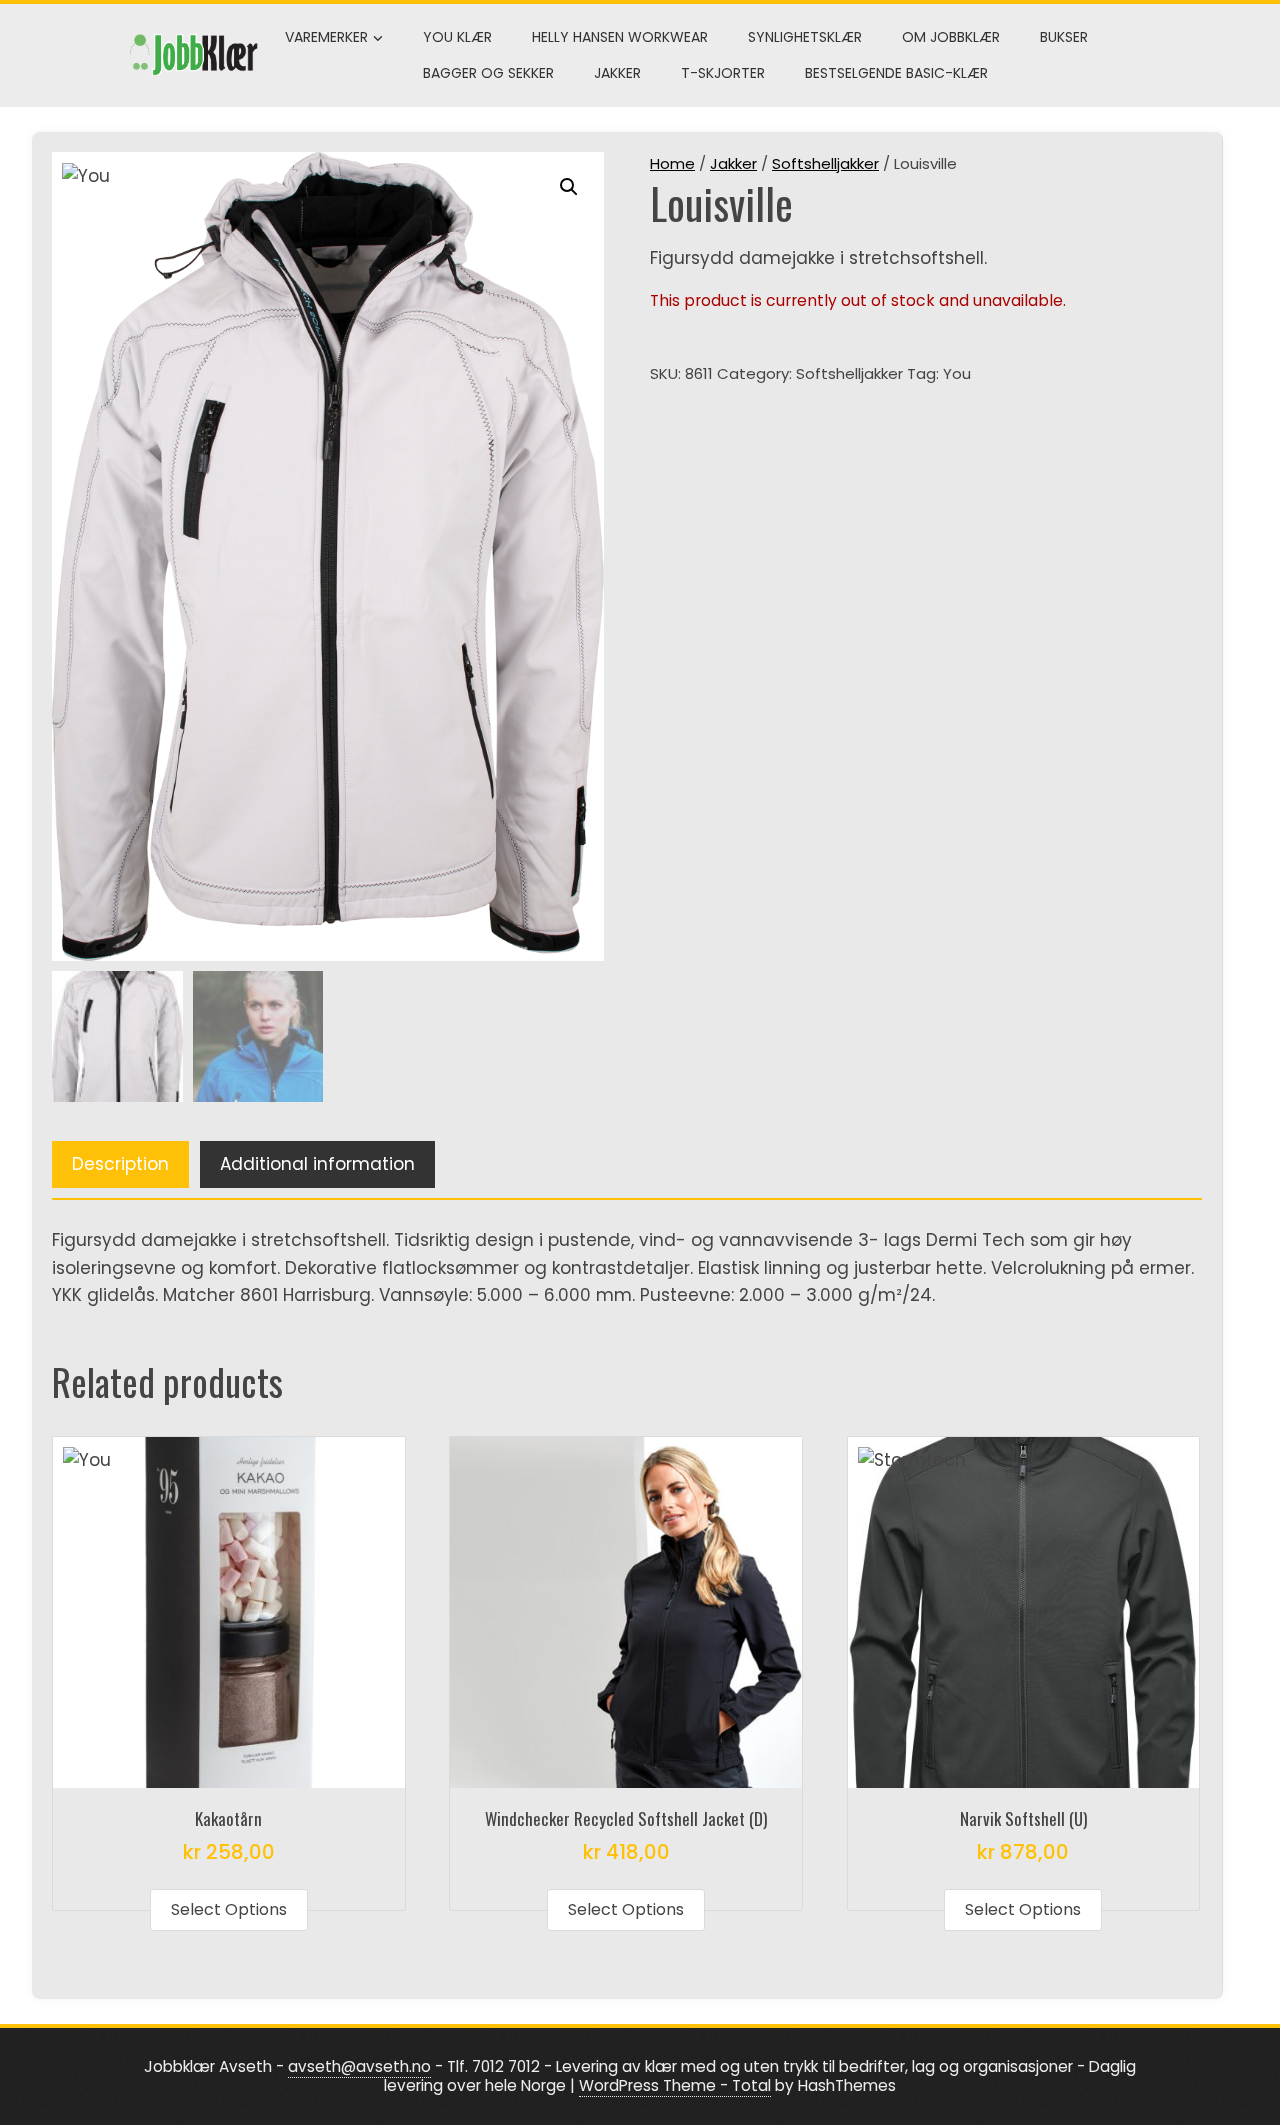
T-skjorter (723, 73)
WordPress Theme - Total (675, 2085)
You (957, 373)
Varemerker (326, 37)
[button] (569, 187)
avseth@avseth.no (359, 2066)
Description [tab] (120, 1164)
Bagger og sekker (488, 73)
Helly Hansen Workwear (620, 37)
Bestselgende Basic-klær (896, 73)
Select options (229, 1909)
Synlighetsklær (805, 37)
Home (672, 163)
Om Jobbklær (951, 37)
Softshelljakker (825, 163)
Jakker (617, 73)
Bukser (1064, 37)
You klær (457, 37)
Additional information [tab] (317, 1164)
